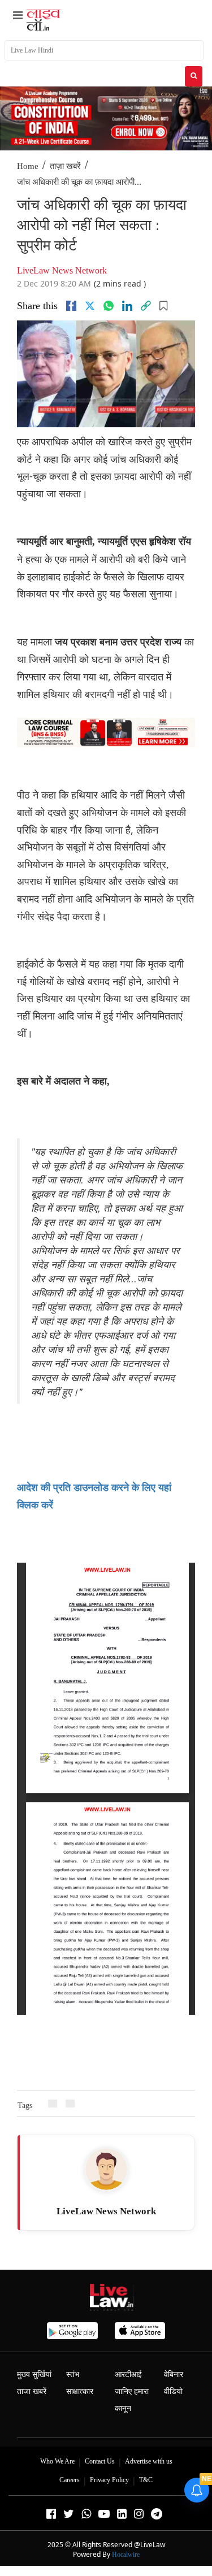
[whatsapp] (109, 306)
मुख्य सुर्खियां (34, 2375)
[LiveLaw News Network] (106, 2169)
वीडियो (173, 2391)
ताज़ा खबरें (65, 166)
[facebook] (71, 306)
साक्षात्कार (80, 2391)
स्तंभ (73, 2375)
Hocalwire (126, 2555)
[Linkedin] (127, 306)
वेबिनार (174, 2375)
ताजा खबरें (32, 2391)
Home (28, 166)
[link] (146, 306)
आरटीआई (128, 2375)
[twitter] (90, 306)
